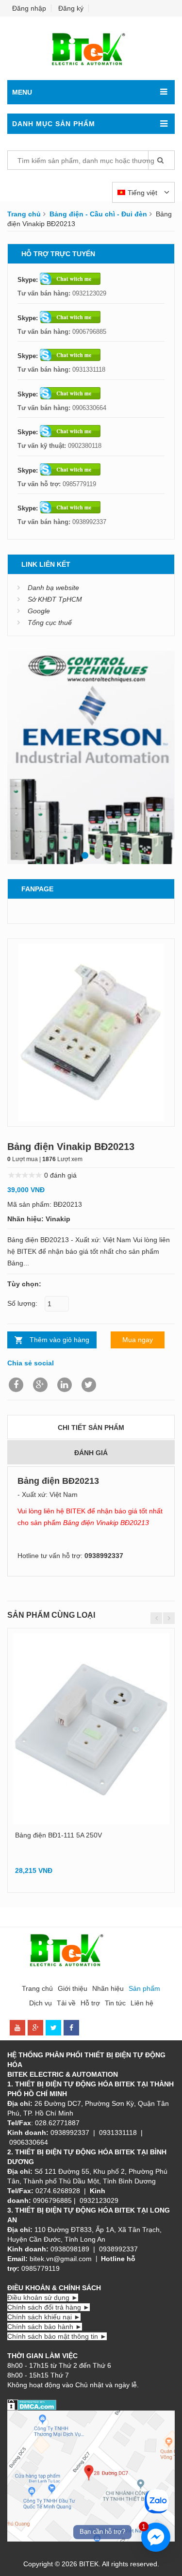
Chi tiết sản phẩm (91, 1427)
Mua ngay (138, 1340)
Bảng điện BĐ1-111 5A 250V (58, 1835)
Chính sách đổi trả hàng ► (49, 2307)
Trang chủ (24, 214)
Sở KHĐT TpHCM (55, 599)
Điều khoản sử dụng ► (43, 2297)
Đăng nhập (29, 8)
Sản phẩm (144, 1988)
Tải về (66, 2003)
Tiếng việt (143, 193)
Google (39, 611)
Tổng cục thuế (50, 623)
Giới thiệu (73, 1988)
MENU (22, 92)
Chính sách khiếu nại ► (44, 2317)
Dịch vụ (41, 2003)
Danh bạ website (53, 588)
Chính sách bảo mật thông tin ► (57, 2336)
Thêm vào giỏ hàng (59, 1340)
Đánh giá (91, 1453)
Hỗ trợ (90, 2003)
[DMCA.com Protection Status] (32, 2404)
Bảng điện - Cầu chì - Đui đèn (98, 214)
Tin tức (115, 2003)
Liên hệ (142, 2003)
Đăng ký (71, 8)
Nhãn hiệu (108, 1988)
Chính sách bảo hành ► (45, 2327)
